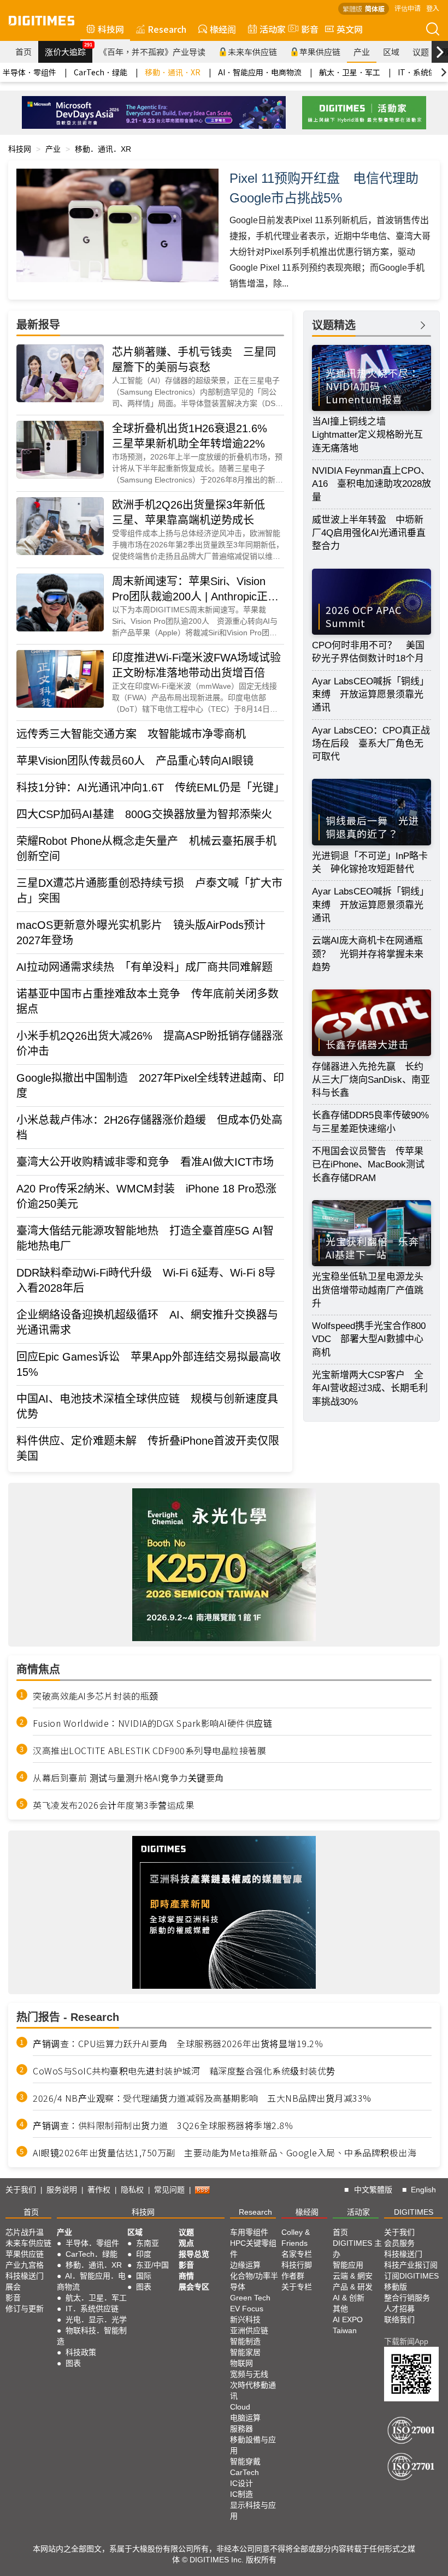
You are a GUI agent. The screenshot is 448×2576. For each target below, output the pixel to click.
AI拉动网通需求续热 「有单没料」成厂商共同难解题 (145, 967)
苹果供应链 (320, 52)
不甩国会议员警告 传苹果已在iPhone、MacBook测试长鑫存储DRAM (368, 1165)
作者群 (293, 2276)
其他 (340, 2309)
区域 (391, 52)
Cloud (240, 2407)
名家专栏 (297, 2254)
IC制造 (241, 2494)
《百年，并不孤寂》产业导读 (152, 52)
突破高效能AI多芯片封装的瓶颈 (96, 1696)
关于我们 (21, 2190)
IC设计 (241, 2483)
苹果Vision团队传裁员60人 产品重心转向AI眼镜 (135, 761)
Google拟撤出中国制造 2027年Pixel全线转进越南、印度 (150, 1086)
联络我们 (399, 2319)
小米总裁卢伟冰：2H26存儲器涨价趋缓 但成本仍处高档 (149, 1128)
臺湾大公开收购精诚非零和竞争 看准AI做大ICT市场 (145, 1162)
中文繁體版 (373, 2190)
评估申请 (408, 8)
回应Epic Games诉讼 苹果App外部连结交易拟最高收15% (149, 1364)
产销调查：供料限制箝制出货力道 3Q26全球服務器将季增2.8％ (163, 2125)
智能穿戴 (245, 2461)
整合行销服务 (407, 2298)
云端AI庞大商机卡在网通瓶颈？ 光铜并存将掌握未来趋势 (368, 954)
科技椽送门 (25, 2276)
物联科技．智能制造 (92, 2336)
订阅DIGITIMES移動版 (411, 2281)
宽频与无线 (249, 2374)
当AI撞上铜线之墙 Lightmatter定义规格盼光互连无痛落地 (367, 435)
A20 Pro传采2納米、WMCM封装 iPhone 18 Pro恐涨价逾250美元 (146, 1196)
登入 (433, 8)
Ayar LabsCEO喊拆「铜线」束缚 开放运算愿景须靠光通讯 (370, 695)
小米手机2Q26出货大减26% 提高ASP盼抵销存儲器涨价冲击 (150, 1043)
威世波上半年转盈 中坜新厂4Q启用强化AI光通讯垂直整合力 (369, 533)
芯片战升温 (25, 2232)
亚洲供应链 (249, 2330)
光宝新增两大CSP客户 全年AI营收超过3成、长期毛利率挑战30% (370, 1388)
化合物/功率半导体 (254, 2281)
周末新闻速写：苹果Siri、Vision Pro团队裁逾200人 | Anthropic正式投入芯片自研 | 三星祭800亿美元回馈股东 (197, 590)
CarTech (244, 2472)
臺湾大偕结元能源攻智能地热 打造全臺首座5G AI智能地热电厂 (145, 1238)
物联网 (241, 2363)
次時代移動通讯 (253, 2390)
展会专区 (194, 2287)
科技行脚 (297, 2265)
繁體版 (352, 8)
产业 (362, 52)
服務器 (241, 2429)
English (423, 2190)
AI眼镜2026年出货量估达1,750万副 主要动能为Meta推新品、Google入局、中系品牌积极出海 (225, 2152)
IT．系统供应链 (92, 2309)
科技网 (111, 29)
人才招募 (399, 2309)
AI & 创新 (349, 2298)
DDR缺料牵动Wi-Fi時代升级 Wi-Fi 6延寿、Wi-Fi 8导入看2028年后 (146, 1280)
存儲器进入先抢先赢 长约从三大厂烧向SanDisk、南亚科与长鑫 (371, 1080)
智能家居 (245, 2352)
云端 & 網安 (353, 2276)
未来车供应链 (252, 52)
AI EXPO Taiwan (348, 2325)
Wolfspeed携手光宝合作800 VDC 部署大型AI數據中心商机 (369, 1339)
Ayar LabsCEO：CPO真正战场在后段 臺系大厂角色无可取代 (371, 744)
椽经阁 (223, 29)
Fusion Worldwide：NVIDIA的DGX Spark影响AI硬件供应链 (152, 1723)
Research (167, 29)
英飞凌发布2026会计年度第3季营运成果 (113, 1805)
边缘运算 (245, 2265)
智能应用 (348, 2265)
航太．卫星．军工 (350, 72)
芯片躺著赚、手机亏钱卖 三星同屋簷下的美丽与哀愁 (194, 360)
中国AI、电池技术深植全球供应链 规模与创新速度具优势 (147, 1406)
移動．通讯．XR (173, 72)
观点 (186, 2243)
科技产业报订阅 (411, 2265)
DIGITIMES (414, 2212)
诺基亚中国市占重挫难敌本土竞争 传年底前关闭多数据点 (148, 1001)
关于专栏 (297, 2287)
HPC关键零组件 (253, 2249)
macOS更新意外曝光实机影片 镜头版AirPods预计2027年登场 (141, 933)
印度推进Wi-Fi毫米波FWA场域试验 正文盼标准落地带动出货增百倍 (198, 665)
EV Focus (247, 2309)
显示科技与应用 (253, 2511)
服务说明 (62, 2190)
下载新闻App (406, 2341)
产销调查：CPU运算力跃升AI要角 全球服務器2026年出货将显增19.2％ (178, 2043)
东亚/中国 (152, 2265)
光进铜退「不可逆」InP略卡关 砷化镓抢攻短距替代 (370, 863)
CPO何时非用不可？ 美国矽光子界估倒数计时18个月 (368, 652)
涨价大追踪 (69, 49)
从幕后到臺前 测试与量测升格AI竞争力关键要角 (128, 1778)
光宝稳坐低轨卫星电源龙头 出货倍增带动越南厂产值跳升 (372, 1290)
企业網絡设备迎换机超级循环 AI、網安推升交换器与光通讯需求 (147, 1322)
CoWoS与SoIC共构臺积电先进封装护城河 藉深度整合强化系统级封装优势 (184, 2071)
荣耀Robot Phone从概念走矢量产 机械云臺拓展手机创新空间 (146, 849)
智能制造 (245, 2341)
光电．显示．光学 (96, 2319)
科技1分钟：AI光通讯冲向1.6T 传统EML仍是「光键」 (150, 788)
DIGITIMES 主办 (357, 2249)
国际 (144, 2276)
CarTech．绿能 (101, 72)
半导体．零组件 (30, 72)
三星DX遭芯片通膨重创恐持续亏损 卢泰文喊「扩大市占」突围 (149, 891)
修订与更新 (25, 2309)
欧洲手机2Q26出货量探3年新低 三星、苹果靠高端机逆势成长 (194, 512)
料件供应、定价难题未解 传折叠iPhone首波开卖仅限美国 (148, 1448)
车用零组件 (249, 2232)
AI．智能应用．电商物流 (260, 72)
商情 (186, 2276)
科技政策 (81, 2352)
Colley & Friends (296, 2238)
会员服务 (399, 2243)
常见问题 (169, 2190)
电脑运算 (245, 2418)
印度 (144, 2254)
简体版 (375, 8)
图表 (73, 2363)
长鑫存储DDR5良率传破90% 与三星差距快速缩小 (372, 1122)
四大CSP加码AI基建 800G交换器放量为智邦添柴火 (144, 814)
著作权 (99, 2190)
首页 (23, 52)
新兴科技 (245, 2319)
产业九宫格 (25, 2265)
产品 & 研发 (353, 2287)
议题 (421, 52)
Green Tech (250, 2298)
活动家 (273, 29)
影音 (305, 29)
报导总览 (194, 2254)
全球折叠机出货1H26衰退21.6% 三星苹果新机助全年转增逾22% (195, 436)
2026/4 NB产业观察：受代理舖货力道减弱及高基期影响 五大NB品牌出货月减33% (202, 2098)
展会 (13, 2287)
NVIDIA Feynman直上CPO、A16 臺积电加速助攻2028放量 (372, 484)
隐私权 (132, 2190)
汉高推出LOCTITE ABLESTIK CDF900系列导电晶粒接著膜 (149, 1750)
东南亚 (148, 2243)
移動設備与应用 (253, 2445)
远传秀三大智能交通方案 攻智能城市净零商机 (131, 734)
